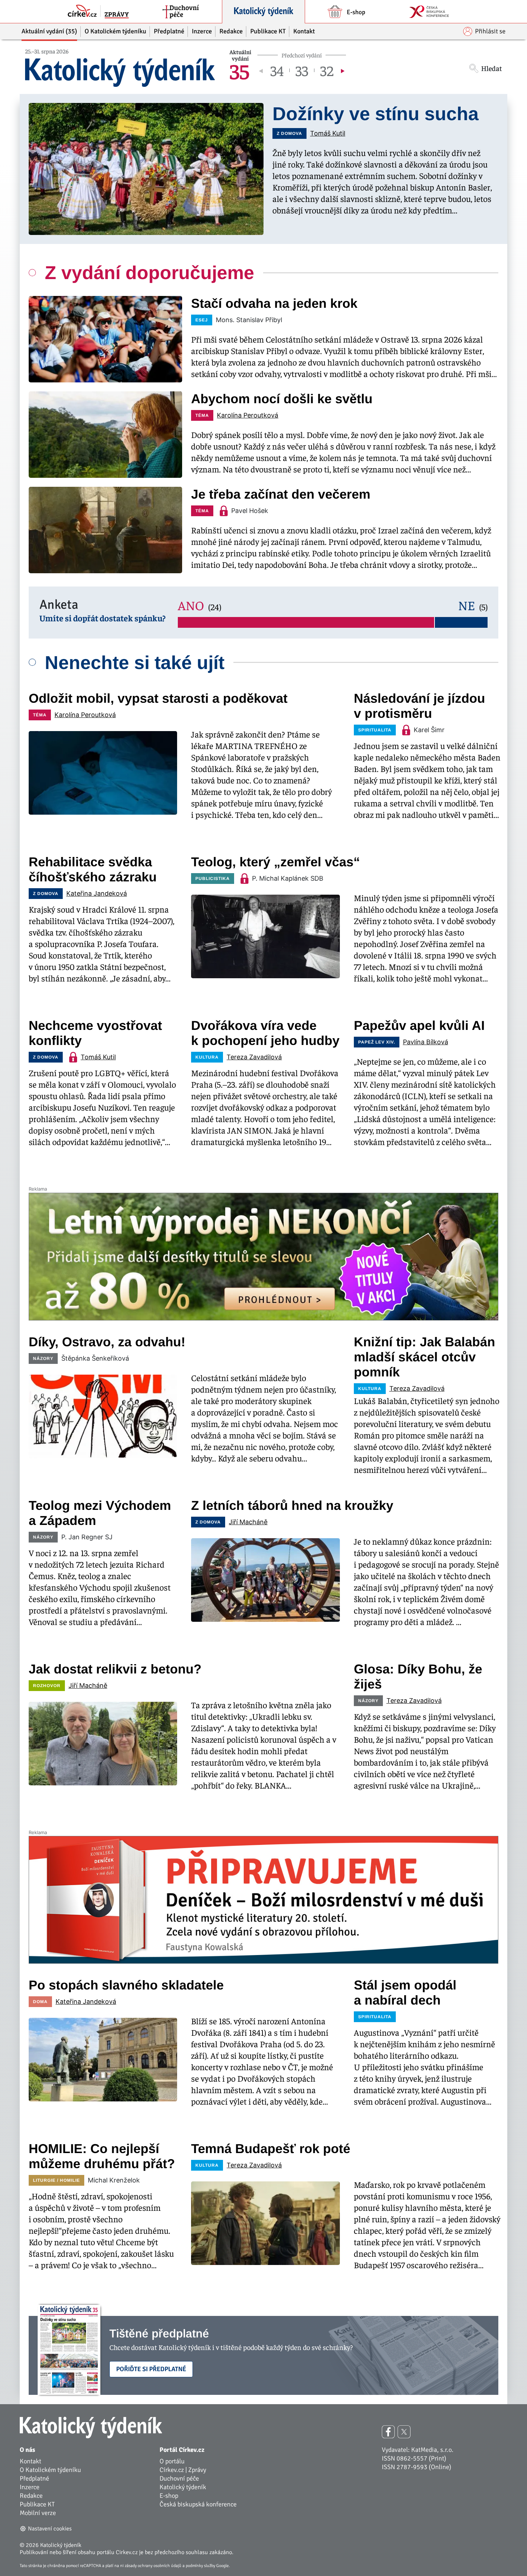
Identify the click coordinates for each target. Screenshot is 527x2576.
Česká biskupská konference (198, 2504)
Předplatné (34, 2478)
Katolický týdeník (183, 2487)
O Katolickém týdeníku (50, 2470)
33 (302, 70)
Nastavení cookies (50, 2529)
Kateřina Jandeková (97, 893)
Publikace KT (37, 2504)
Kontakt (30, 2461)
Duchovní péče (179, 2478)
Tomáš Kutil (328, 133)
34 (277, 70)
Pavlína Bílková (426, 1042)
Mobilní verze (38, 2513)
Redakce (31, 2496)
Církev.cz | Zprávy (183, 2470)
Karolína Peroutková (248, 415)
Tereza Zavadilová (254, 1057)
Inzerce (30, 2487)
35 (239, 70)
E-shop (169, 2496)
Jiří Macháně (248, 1522)
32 (327, 70)
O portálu (172, 2461)
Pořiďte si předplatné (151, 2369)
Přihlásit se (490, 31)
